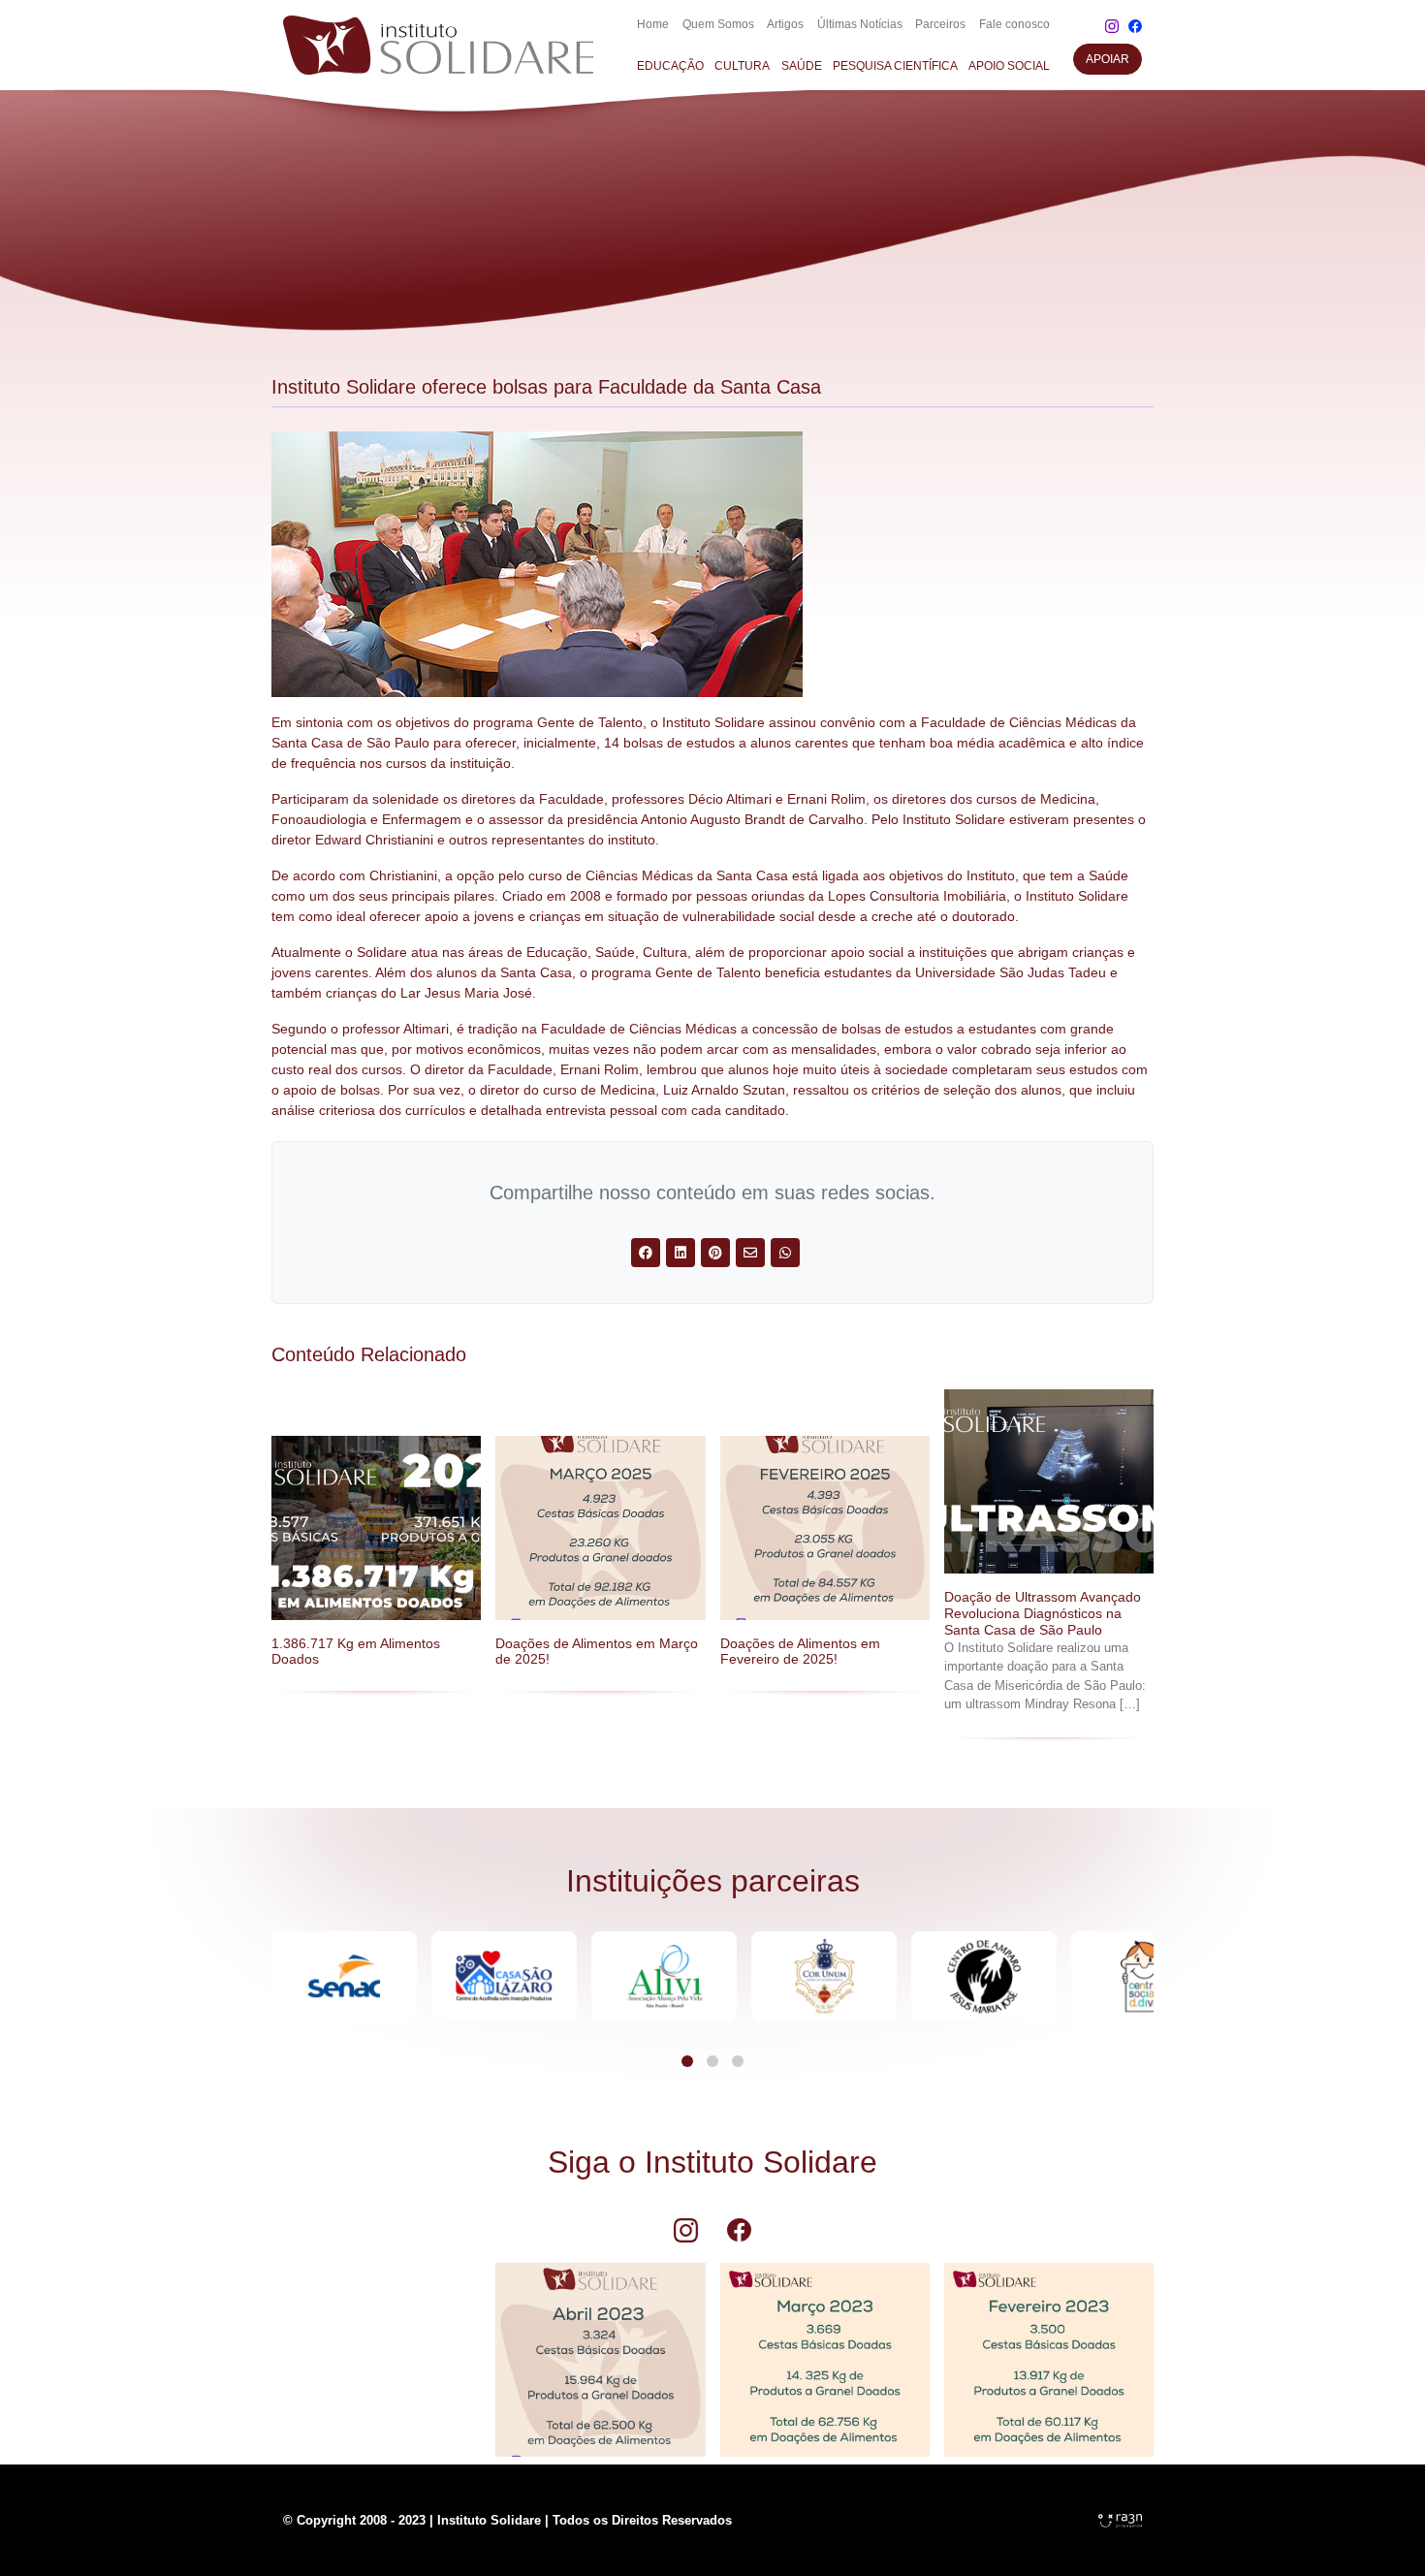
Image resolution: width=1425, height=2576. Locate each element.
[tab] (687, 2061)
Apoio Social (1009, 66)
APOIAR (1108, 59)
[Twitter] (646, 1253)
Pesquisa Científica (895, 66)
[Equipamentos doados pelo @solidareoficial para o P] (376, 2350)
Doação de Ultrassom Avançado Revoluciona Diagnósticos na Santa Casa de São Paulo (1043, 1613)
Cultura (742, 66)
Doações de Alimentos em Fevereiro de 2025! (800, 1652)
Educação (670, 66)
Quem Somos (718, 24)
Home (653, 24)
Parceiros (940, 24)
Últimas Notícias (860, 24)
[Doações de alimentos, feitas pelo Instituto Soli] (600, 2350)
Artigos (785, 24)
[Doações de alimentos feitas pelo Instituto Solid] (825, 2350)
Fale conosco (1014, 24)
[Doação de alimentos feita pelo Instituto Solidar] (1049, 2350)
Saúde (802, 66)
